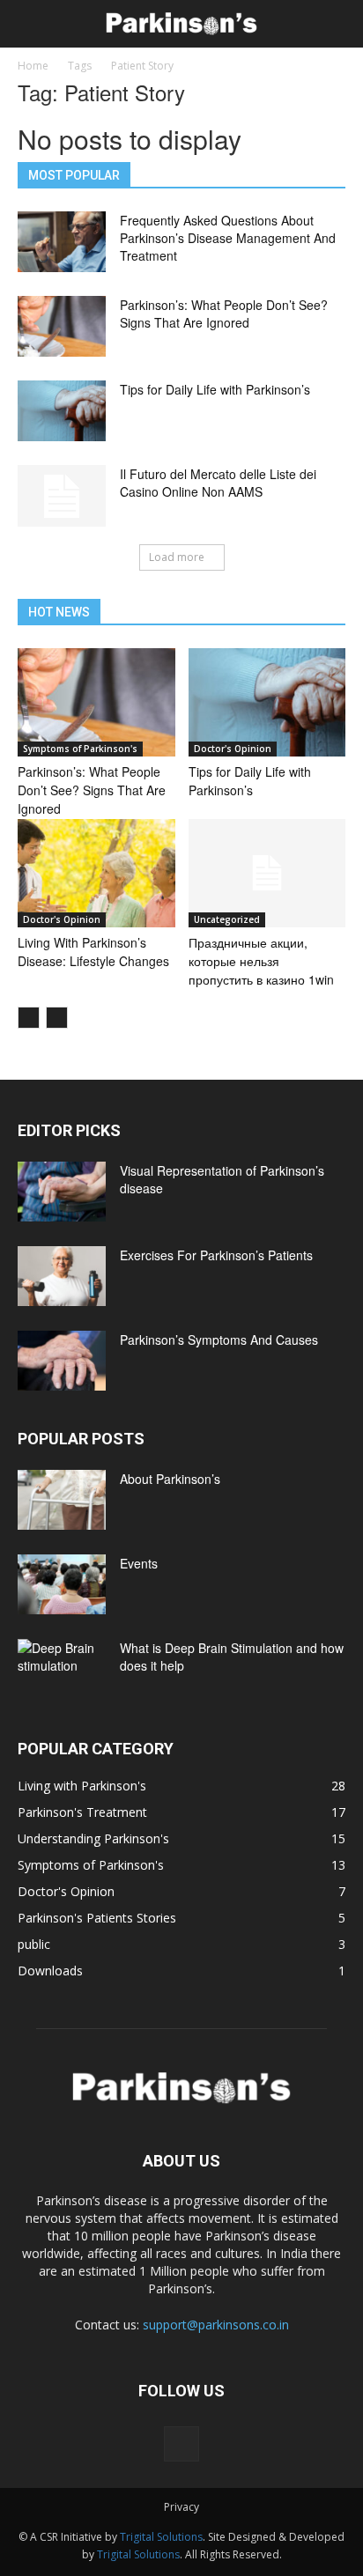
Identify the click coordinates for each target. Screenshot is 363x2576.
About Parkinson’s (170, 1479)
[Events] (62, 1585)
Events (139, 1563)
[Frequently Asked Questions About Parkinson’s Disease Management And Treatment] (62, 242)
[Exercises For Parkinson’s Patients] (62, 1277)
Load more (177, 557)
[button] (338, 24)
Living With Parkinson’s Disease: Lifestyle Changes (93, 952)
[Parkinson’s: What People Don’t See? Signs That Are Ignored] (62, 326)
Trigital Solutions (161, 2537)
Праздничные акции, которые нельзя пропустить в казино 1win (261, 961)
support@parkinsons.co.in (216, 2325)
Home (33, 66)
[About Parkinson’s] (62, 1500)
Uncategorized (227, 919)
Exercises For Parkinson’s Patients (216, 1255)
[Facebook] (181, 2444)
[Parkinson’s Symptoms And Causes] (62, 1361)
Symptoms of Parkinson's (80, 749)
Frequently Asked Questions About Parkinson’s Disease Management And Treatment (228, 238)
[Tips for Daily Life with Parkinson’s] (62, 411)
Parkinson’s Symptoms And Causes (219, 1340)
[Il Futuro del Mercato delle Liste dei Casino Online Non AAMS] (62, 496)
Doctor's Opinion (233, 749)
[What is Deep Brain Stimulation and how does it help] (62, 1670)
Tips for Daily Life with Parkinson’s (215, 389)
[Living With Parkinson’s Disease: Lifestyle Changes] (96, 873)
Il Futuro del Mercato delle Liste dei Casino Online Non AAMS (218, 483)
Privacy (181, 2507)
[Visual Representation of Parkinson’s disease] (62, 1192)
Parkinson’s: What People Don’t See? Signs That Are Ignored (224, 314)
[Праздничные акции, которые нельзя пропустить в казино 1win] (267, 873)
